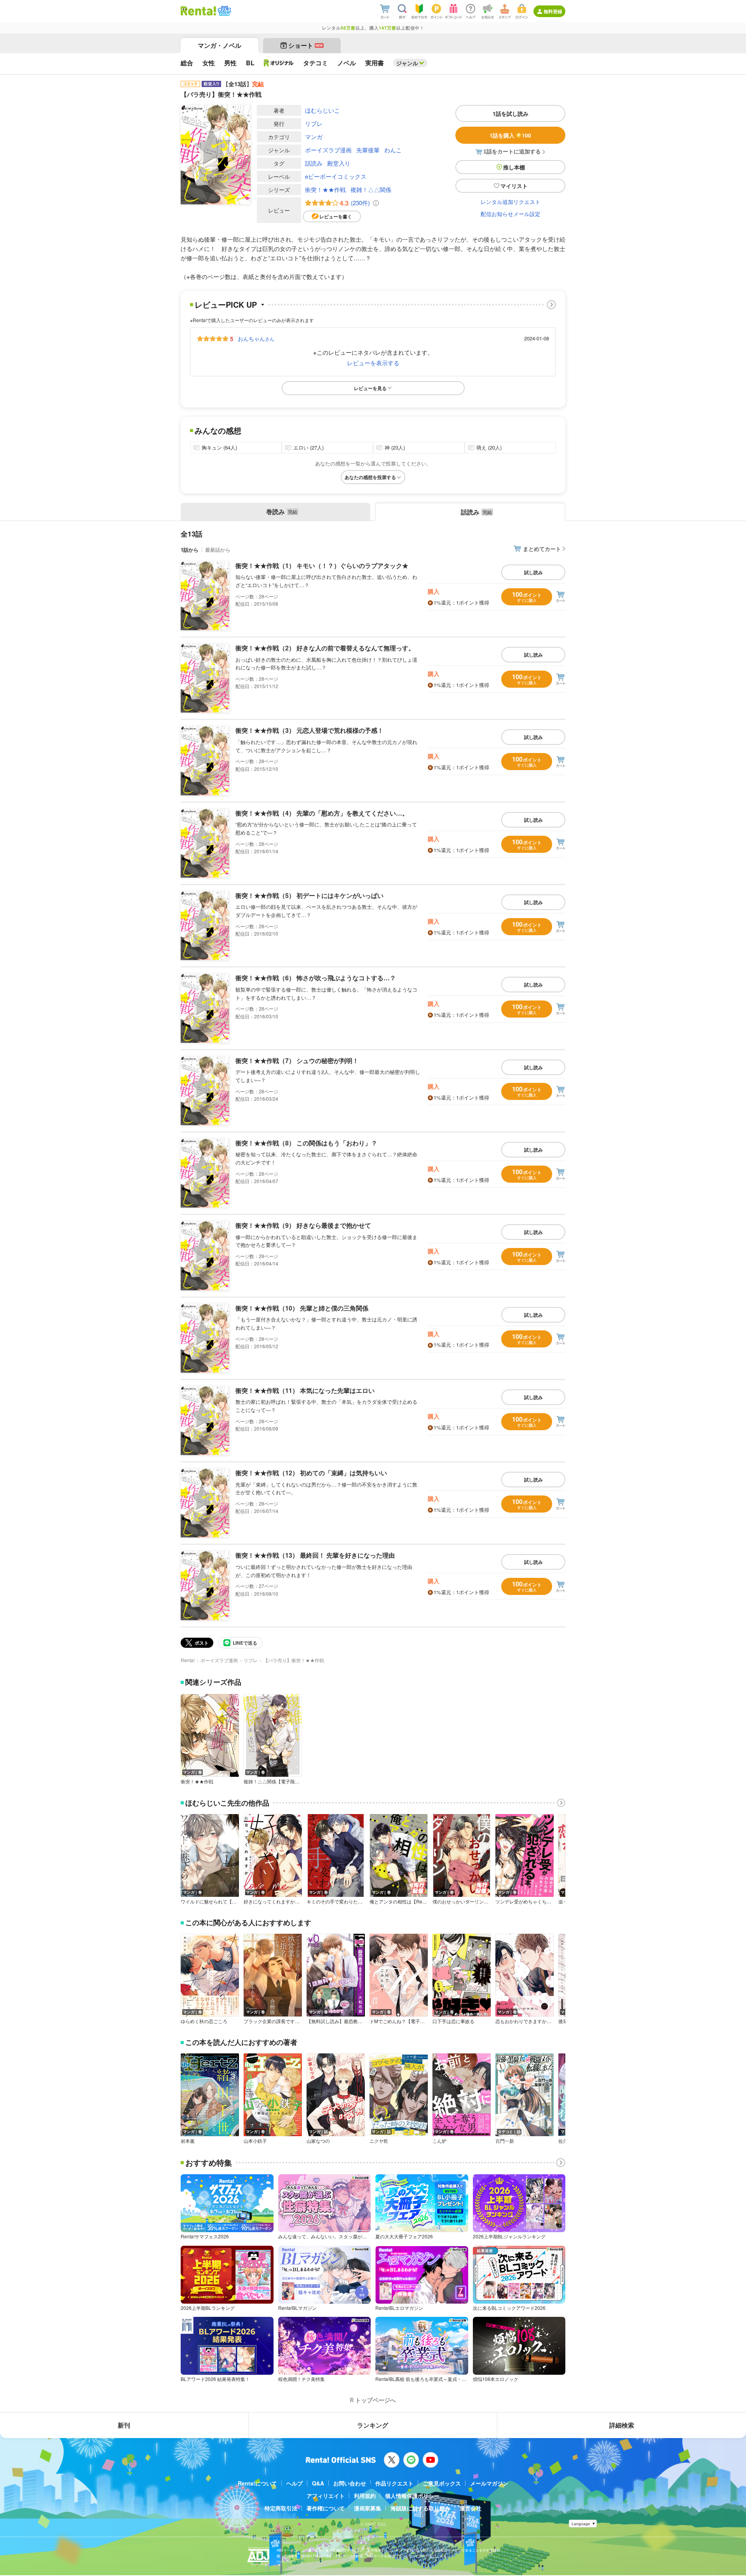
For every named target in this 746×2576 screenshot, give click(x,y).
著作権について (326, 2508)
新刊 (124, 2425)
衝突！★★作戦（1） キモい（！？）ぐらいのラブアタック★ (322, 566)
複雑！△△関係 (371, 189)
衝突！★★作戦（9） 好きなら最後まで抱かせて (303, 1225)
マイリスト (514, 186)
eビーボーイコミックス (336, 176)
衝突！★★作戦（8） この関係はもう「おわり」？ (306, 1143)
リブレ (314, 123)
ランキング (373, 2425)
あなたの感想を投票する (370, 477)
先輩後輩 (368, 150)
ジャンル (407, 63)
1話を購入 (510, 135)
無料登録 (553, 11)
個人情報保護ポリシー (412, 2496)
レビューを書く (336, 216)
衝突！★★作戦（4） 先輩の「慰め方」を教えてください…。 (322, 813)
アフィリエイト (326, 2496)
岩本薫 (188, 2141)
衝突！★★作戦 (325, 189)
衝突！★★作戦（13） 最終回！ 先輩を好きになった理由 (315, 1555)
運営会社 (471, 2508)
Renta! (188, 1660)
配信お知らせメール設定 (511, 214)
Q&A (318, 2483)
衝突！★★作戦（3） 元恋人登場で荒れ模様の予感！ (309, 730)
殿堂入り (339, 163)
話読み (314, 163)
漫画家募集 (368, 2508)
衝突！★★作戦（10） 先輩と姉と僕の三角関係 (302, 1308)
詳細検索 (622, 2425)
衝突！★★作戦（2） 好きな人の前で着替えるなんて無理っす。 (325, 648)
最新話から (218, 550)
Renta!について (257, 2483)
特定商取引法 (281, 2508)
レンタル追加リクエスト (511, 202)
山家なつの (318, 2141)
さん (256, 338)
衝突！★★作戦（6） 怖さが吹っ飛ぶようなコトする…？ (316, 978)
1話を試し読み (511, 113)
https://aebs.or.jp (290, 2561)
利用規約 (365, 2496)
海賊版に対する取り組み (420, 2508)
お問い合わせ (350, 2483)
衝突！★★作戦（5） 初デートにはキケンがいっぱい (309, 895)
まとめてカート (542, 549)
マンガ (314, 137)
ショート (306, 45)
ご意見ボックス (442, 2483)
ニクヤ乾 (379, 2141)
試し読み (533, 572)
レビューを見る (370, 388)
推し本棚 (514, 167)
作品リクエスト (394, 2483)
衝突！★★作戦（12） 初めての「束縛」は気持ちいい (311, 1473)
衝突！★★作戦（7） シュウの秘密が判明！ (297, 1061)
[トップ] (198, 11)
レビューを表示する (373, 363)
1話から (190, 550)
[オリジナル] (279, 63)
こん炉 (439, 2141)
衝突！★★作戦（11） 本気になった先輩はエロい (305, 1390)
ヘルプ (295, 2483)
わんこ (393, 150)
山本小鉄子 (255, 2141)
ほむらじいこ (322, 110)
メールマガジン (489, 2483)
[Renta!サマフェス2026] (224, 11)
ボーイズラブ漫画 (328, 150)
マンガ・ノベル (220, 45)
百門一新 (505, 2141)
